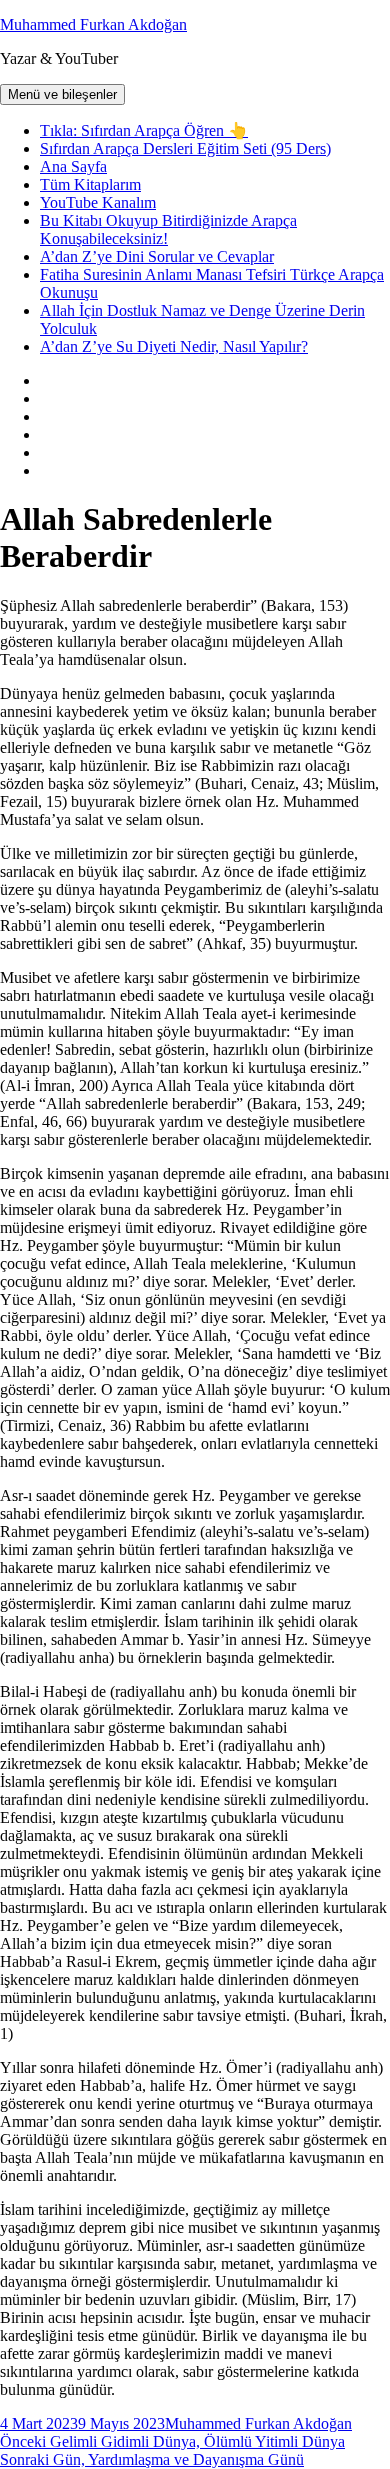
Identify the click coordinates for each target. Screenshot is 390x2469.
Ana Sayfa (73, 166)
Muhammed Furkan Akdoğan (93, 24)
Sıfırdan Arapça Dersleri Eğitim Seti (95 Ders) (185, 148)
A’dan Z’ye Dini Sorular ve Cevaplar (157, 256)
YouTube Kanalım (98, 202)
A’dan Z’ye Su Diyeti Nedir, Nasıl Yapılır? (174, 346)
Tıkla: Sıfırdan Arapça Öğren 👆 (144, 130)
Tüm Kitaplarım (90, 184)
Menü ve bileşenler (62, 94)
